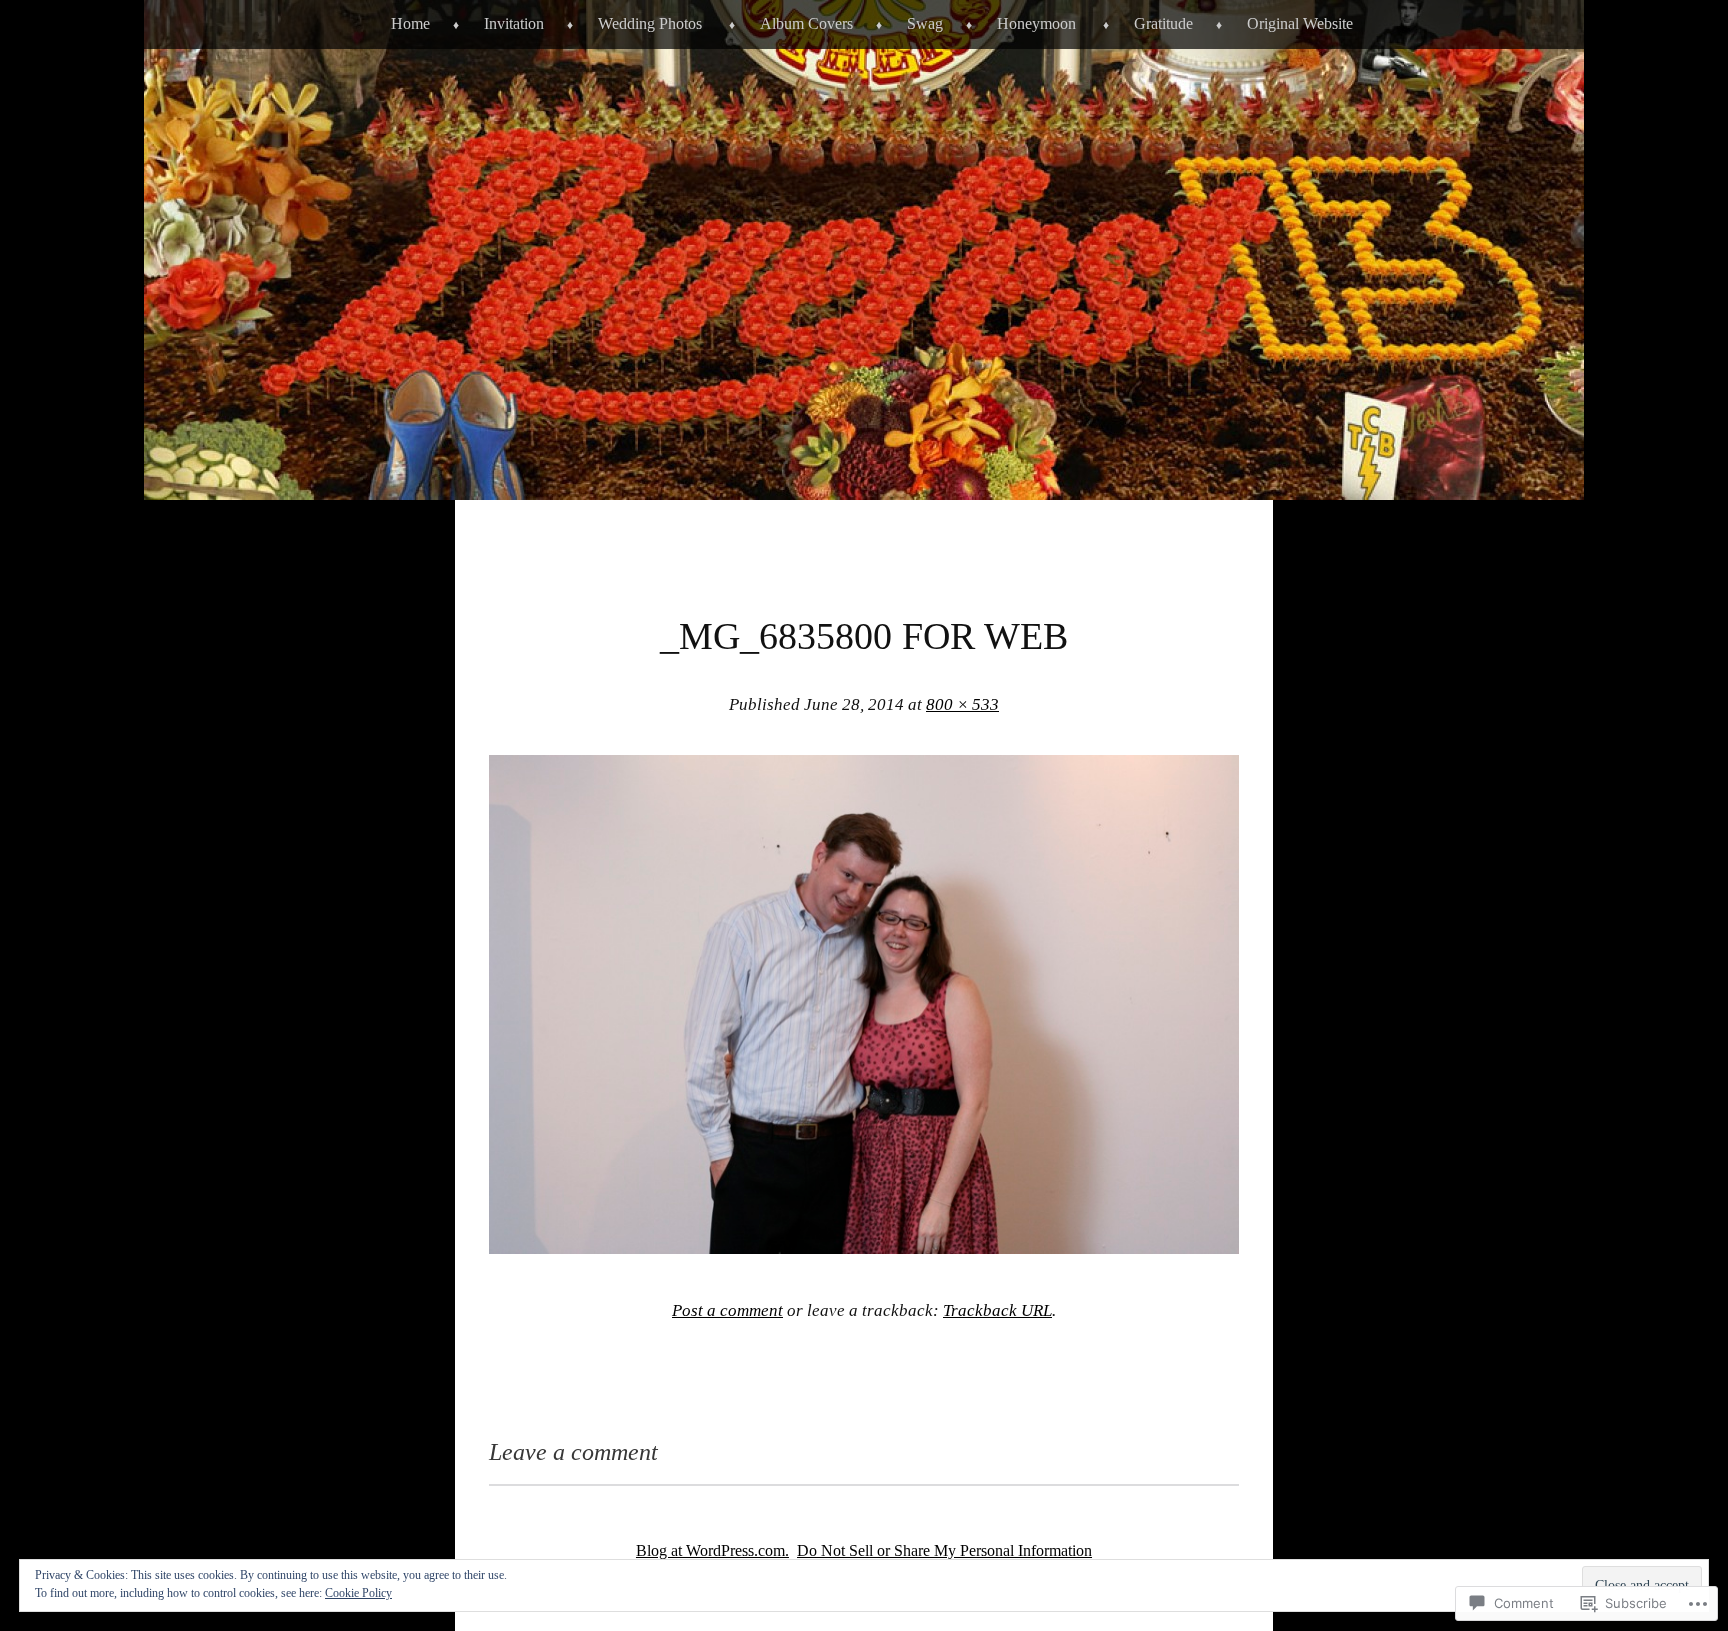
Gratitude (1163, 23)
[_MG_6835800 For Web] (864, 1247)
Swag (925, 23)
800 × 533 (962, 704)
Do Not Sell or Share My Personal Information (944, 1550)
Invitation (514, 23)
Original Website (1300, 23)
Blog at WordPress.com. (712, 1550)
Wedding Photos (650, 23)
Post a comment (727, 1310)
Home (410, 23)
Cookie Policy (358, 1593)
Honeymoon (1036, 23)
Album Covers (806, 23)
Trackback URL (997, 1310)
